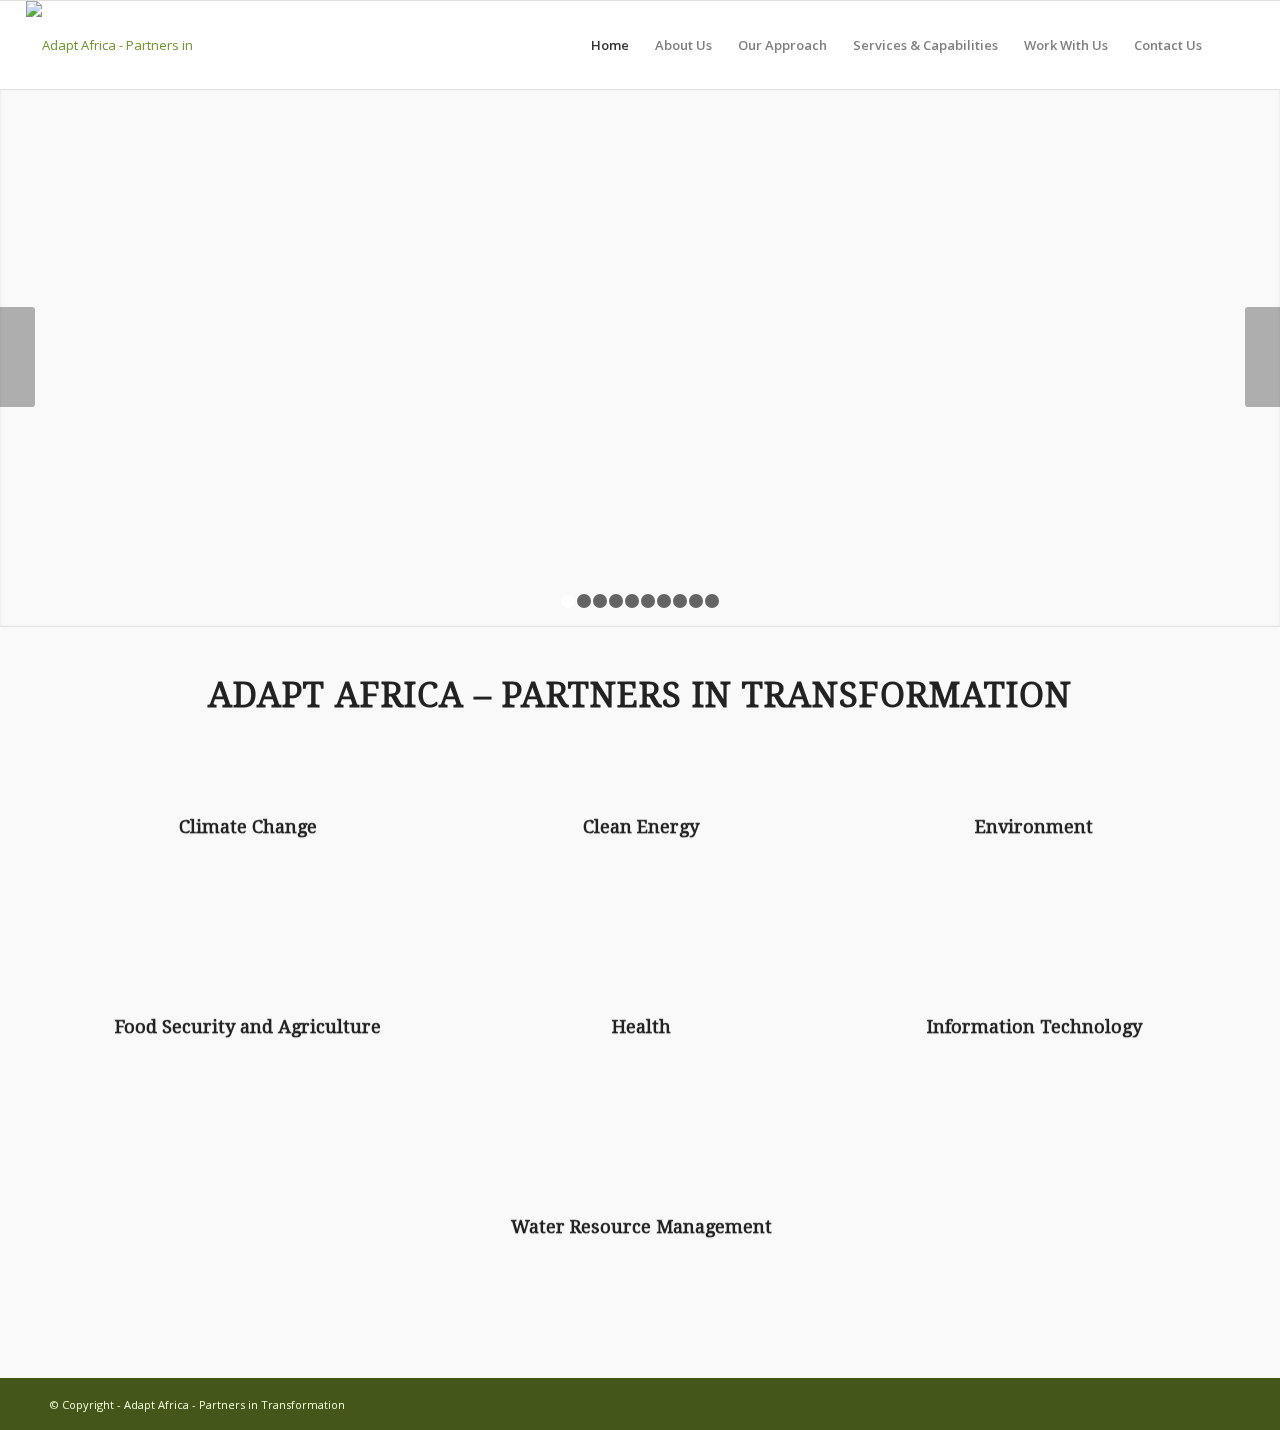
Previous (17, 357)
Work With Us (1066, 45)
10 (712, 601)
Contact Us (1168, 45)
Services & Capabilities (925, 45)
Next (1262, 357)
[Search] (1234, 45)
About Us (683, 45)
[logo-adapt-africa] (158, 45)
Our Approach (782, 45)
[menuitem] (1234, 45)
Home (610, 45)
